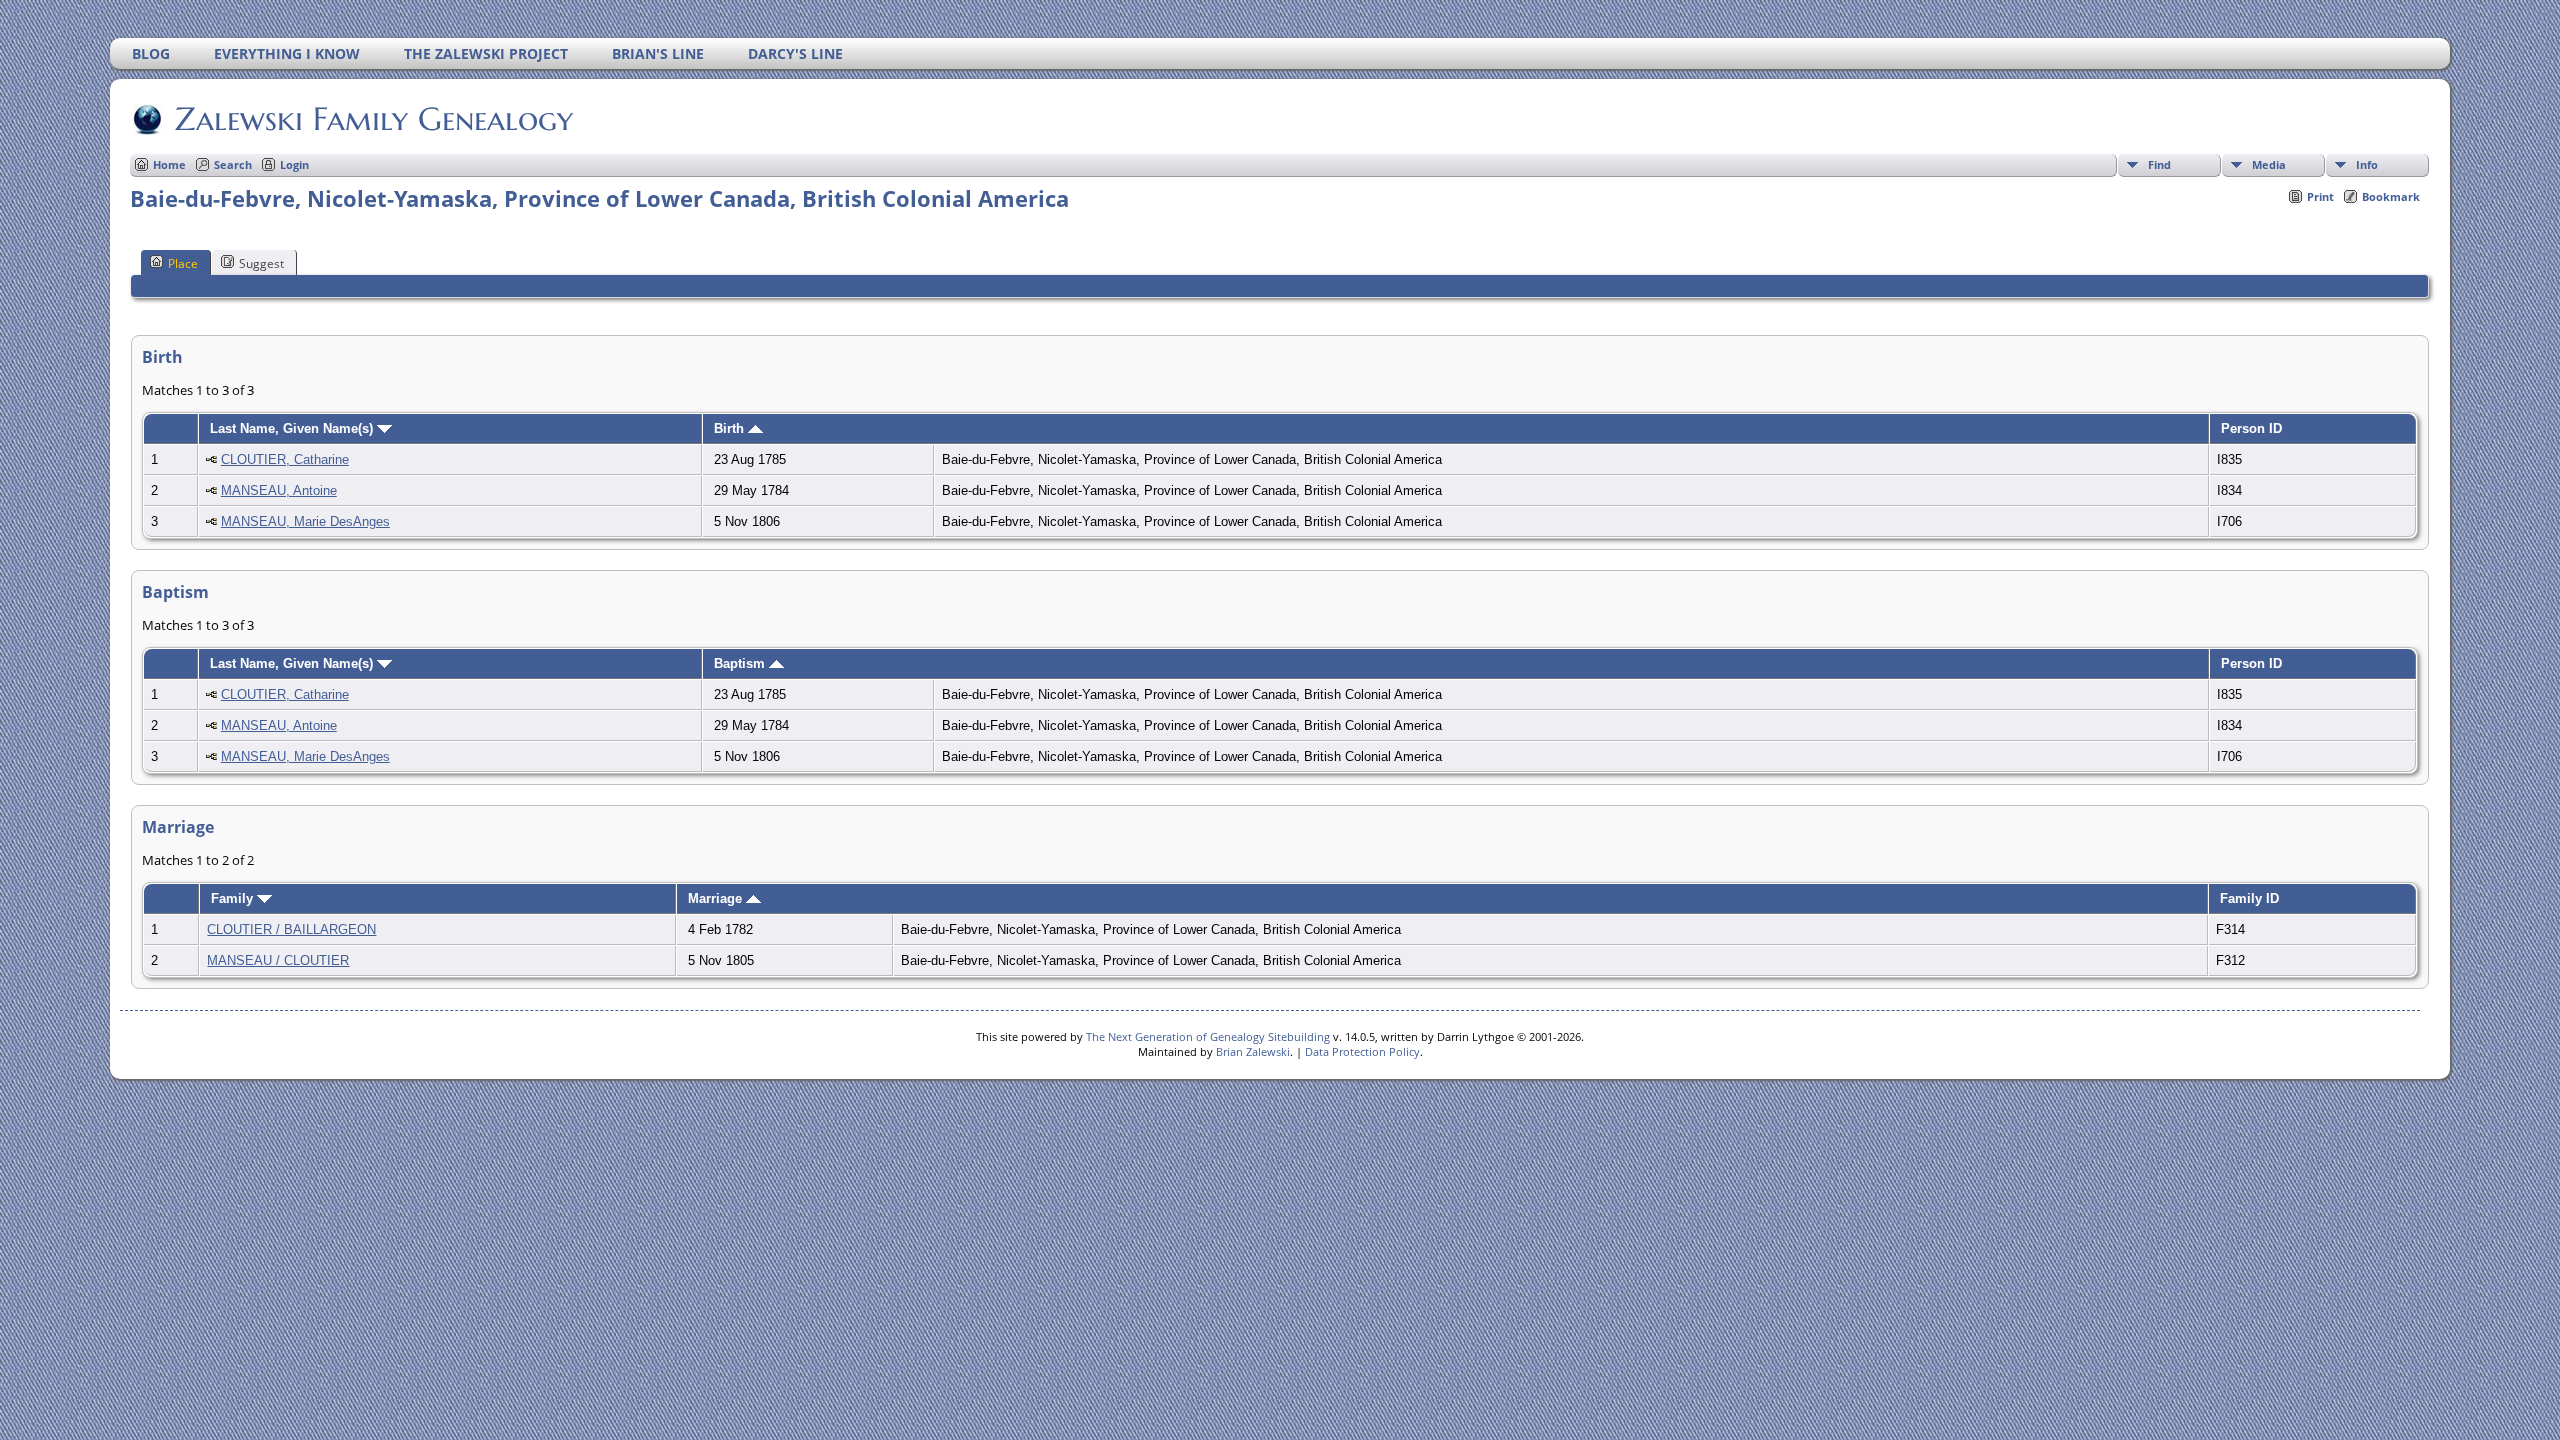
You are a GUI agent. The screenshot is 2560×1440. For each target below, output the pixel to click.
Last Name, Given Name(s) (293, 428)
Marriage (717, 898)
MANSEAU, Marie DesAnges (305, 521)
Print (2320, 196)
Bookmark (2391, 196)
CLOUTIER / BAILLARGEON (291, 929)
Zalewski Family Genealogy (374, 119)
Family (234, 898)
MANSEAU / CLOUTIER (278, 960)
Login (294, 164)
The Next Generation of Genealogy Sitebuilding (1208, 1036)
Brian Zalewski (1253, 1051)
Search (233, 164)
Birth (731, 428)
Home (169, 164)
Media (2269, 164)
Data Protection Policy (1362, 1051)
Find (2159, 164)
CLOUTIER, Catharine (285, 459)
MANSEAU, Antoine (279, 490)
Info (2367, 164)
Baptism (741, 663)
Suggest (261, 263)
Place (183, 263)
